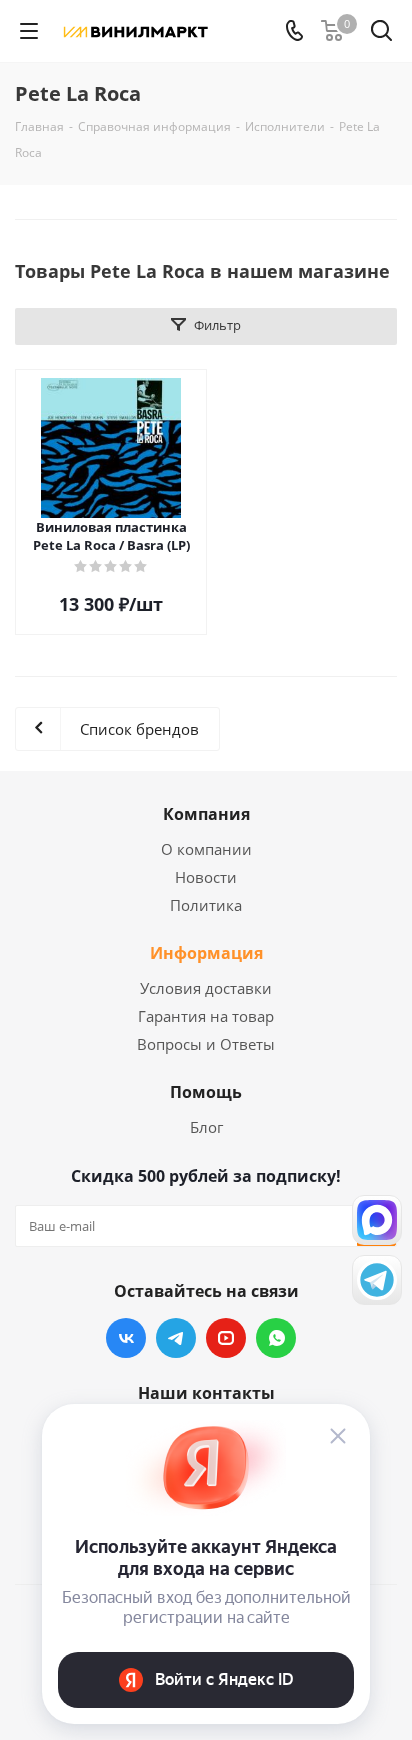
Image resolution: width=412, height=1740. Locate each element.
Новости (206, 877)
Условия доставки (206, 988)
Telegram (176, 1338)
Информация (206, 953)
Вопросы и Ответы (206, 1044)
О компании (206, 849)
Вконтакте (126, 1338)
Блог (206, 1127)
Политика (206, 905)
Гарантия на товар (206, 1016)
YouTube (226, 1338)
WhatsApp (276, 1338)
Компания (206, 814)
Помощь (206, 1092)
